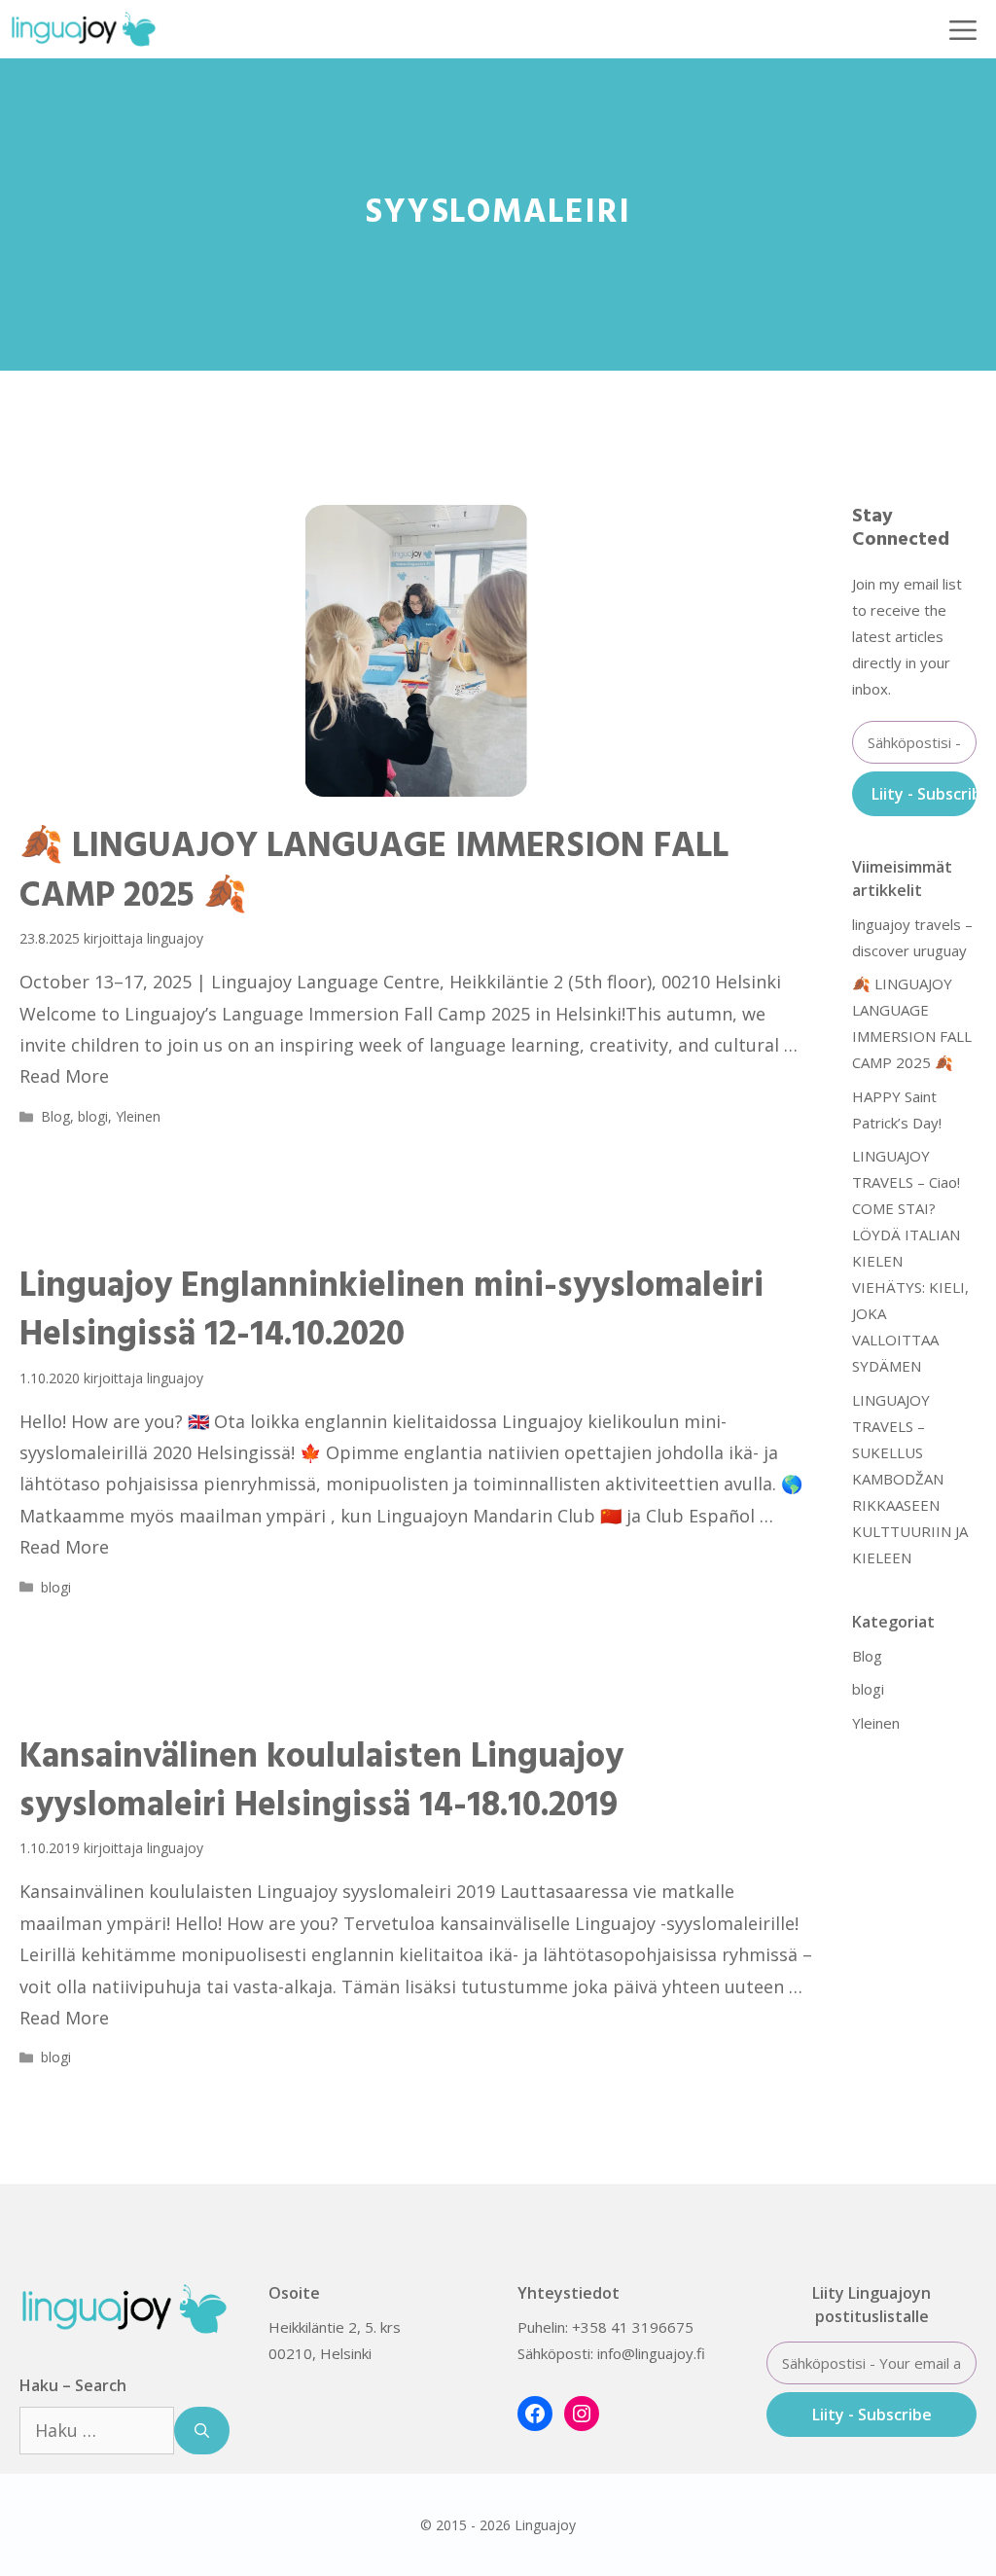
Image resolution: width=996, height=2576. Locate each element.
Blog (55, 1116)
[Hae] (202, 2431)
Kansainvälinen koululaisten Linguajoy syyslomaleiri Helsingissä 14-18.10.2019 (321, 1782)
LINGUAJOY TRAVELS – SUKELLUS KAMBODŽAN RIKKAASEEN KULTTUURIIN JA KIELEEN (910, 1479)
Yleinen (138, 1116)
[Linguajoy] (84, 29)
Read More (64, 1076)
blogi (93, 1116)
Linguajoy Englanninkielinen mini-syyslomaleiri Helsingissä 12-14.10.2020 (391, 1311)
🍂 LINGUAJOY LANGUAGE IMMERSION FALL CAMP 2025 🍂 (374, 872)
